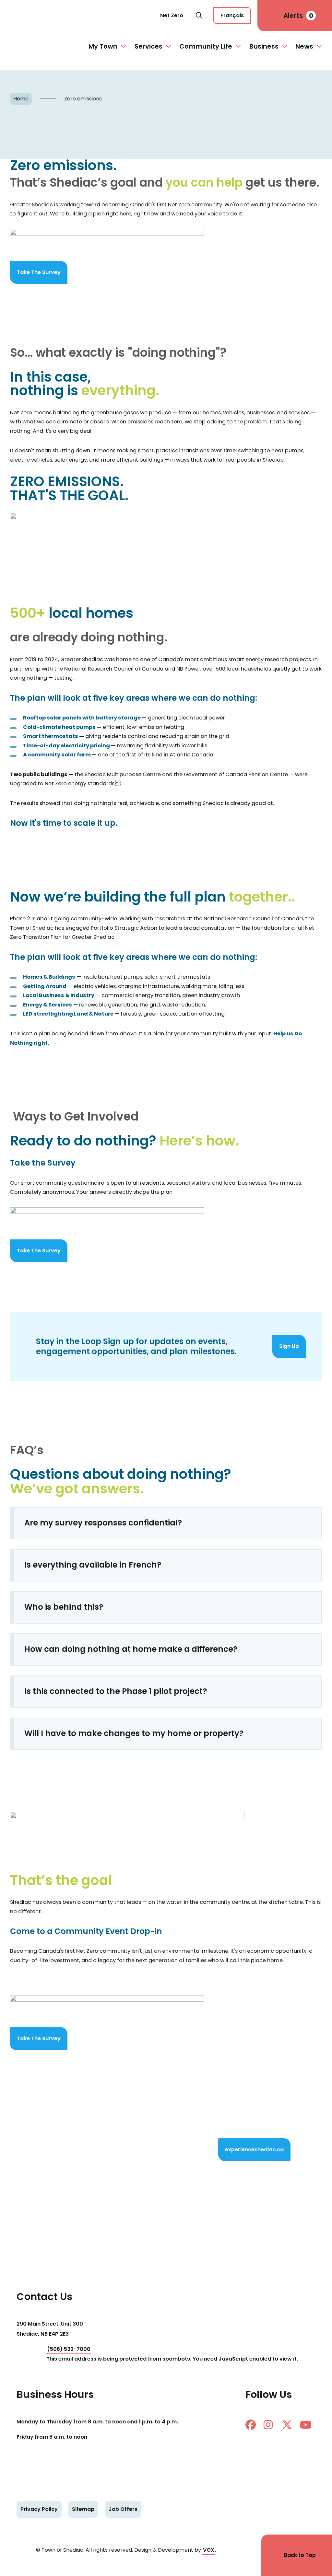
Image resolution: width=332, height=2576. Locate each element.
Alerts (298, 16)
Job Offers (123, 2509)
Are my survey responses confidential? (103, 1523)
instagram (271, 2425)
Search (199, 16)
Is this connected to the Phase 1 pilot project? (116, 1691)
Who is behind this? (64, 1607)
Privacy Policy (39, 2509)
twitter (290, 2425)
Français (232, 15)
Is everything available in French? (93, 1565)
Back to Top (300, 2555)
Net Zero (172, 15)
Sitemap (83, 2509)
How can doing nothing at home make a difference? (131, 1649)
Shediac (34, 16)
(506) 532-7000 (69, 2349)
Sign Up (289, 1346)
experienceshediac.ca (254, 2150)
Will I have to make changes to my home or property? (134, 1733)
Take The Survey (39, 272)
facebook (253, 2425)
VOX (209, 2550)
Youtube (308, 2425)
